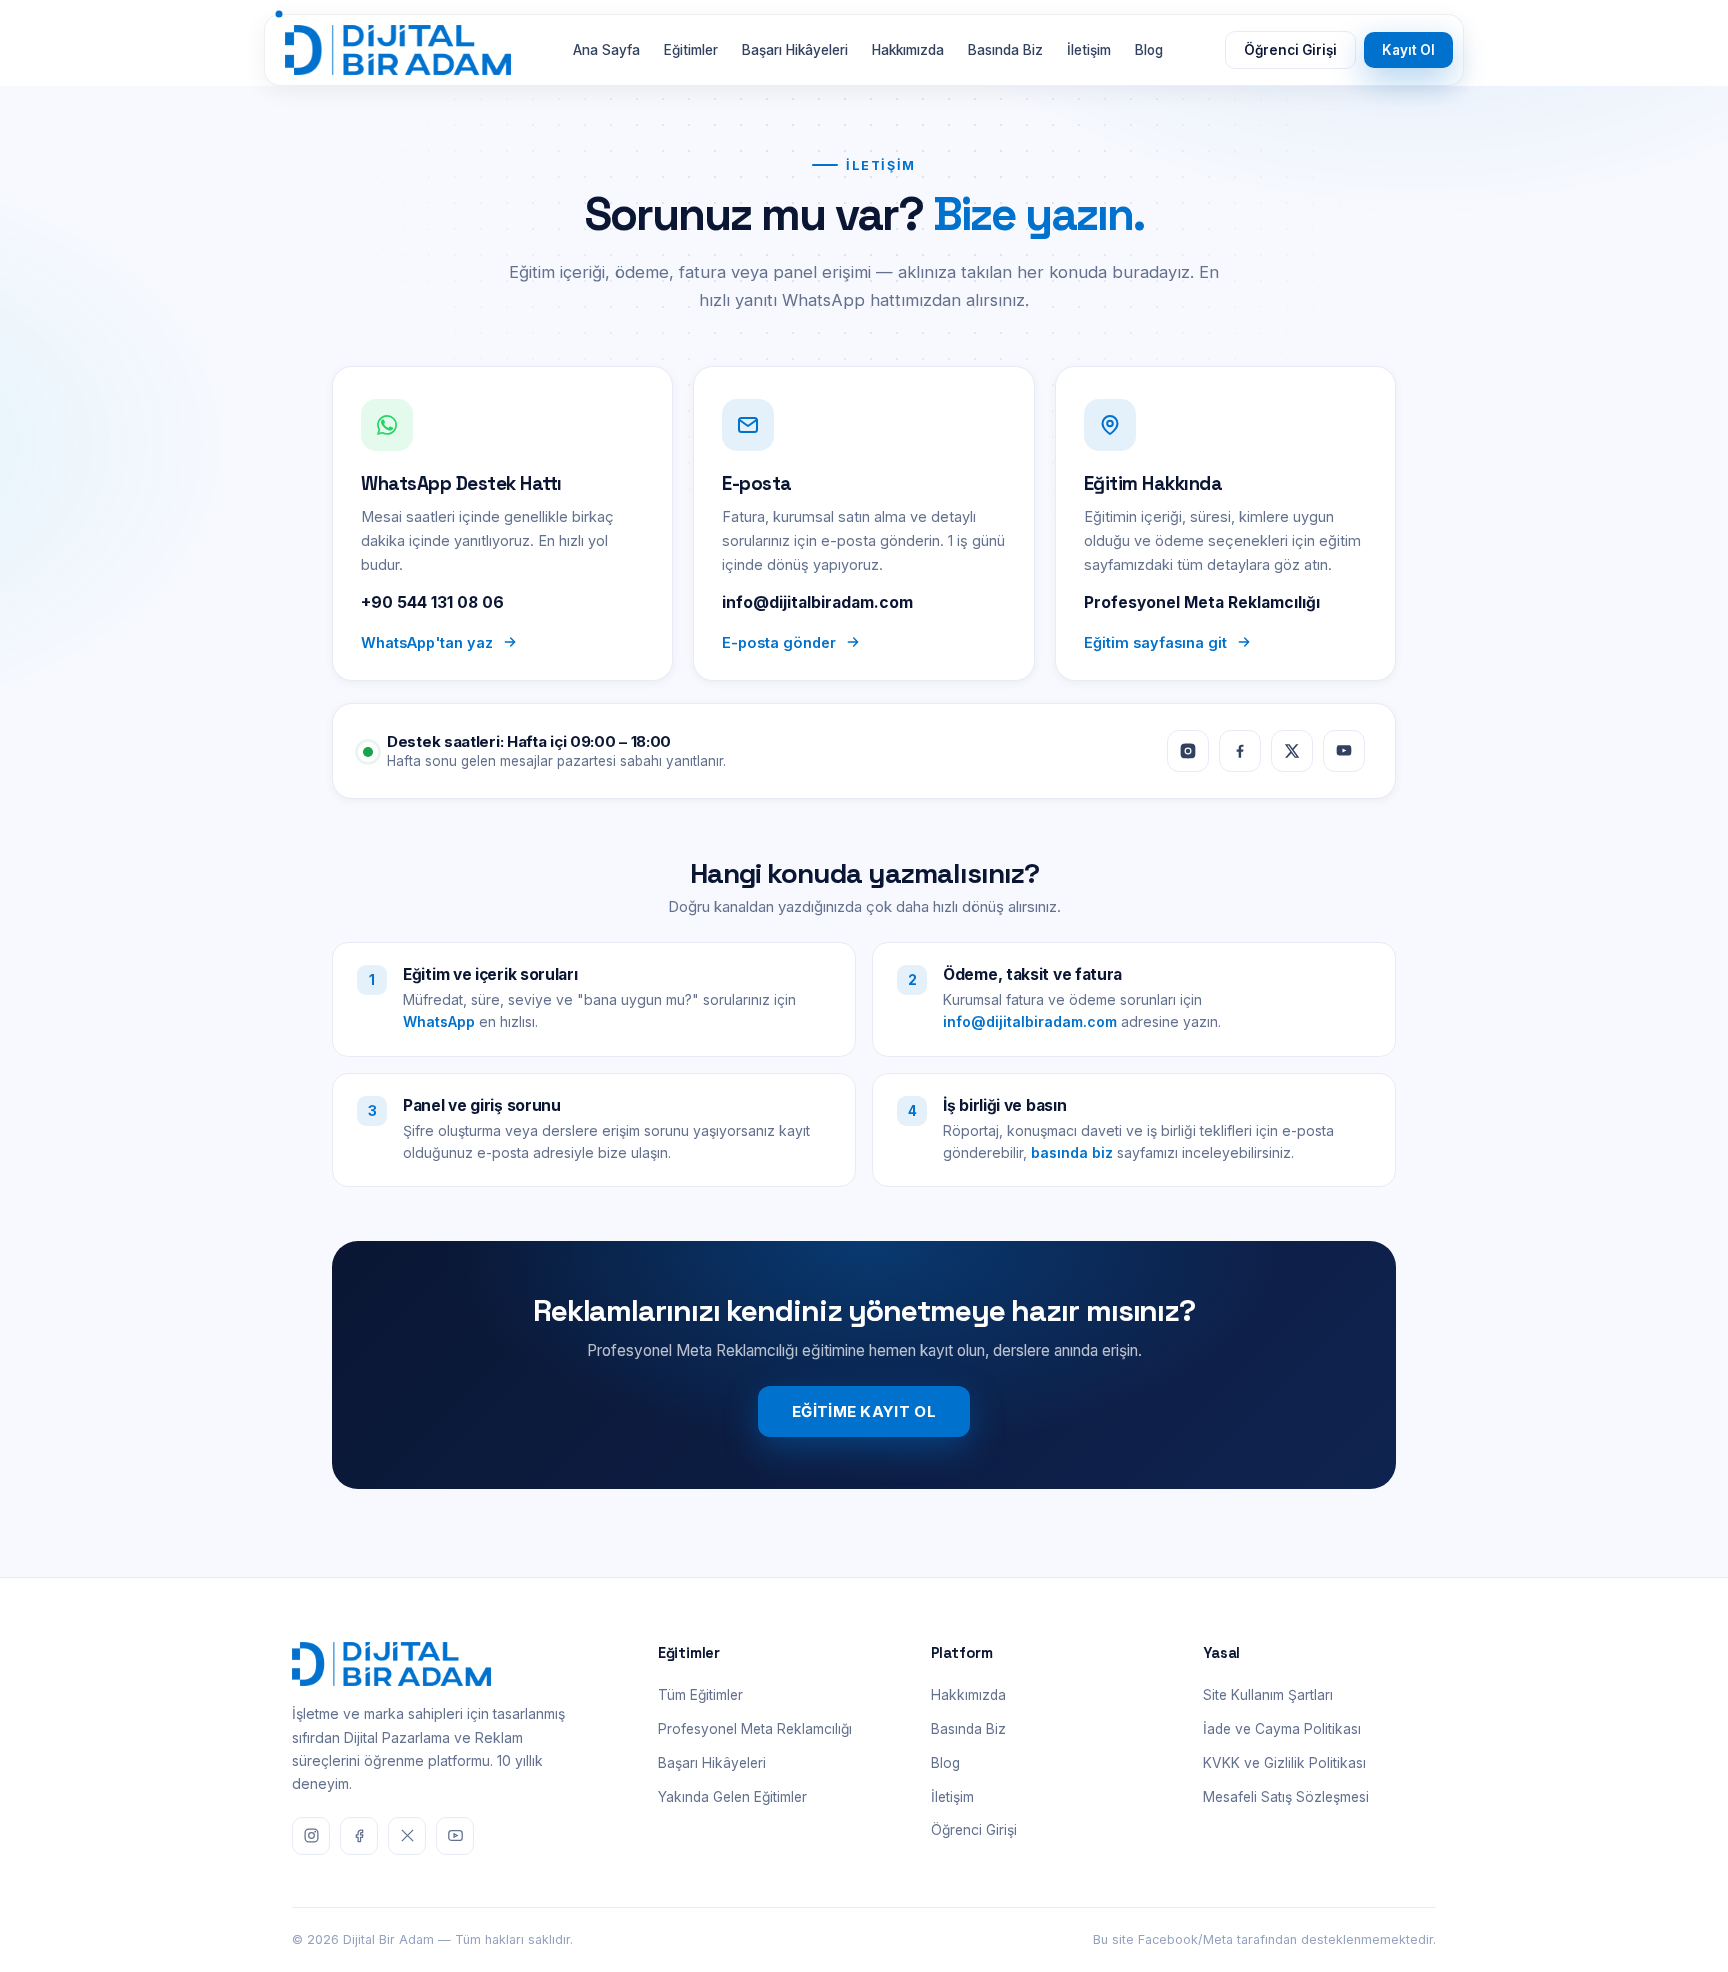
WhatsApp (439, 1021)
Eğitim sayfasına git (1155, 642)
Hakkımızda (908, 50)
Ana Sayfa (606, 50)
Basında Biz (1005, 50)
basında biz (1072, 1152)
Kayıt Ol (1408, 50)
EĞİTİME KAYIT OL (864, 1411)
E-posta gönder (779, 642)
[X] (1292, 751)
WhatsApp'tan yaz (427, 642)
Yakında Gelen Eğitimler (732, 1797)
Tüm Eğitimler (700, 1695)
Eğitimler (691, 50)
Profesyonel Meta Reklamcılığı (755, 1729)
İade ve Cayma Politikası (1282, 1729)
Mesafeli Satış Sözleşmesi (1286, 1797)
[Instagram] (1188, 751)
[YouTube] (1344, 751)
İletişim (1089, 50)
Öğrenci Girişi (1290, 50)
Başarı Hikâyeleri (795, 50)
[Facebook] (1240, 751)
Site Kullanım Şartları (1268, 1695)
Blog (1149, 50)
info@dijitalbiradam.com (1030, 1021)
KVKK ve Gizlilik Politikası (1284, 1763)
